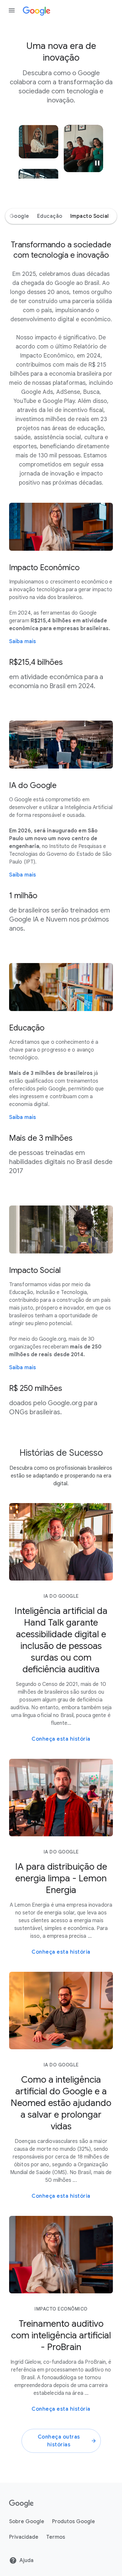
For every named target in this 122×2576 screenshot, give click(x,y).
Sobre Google (27, 2522)
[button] (97, 163)
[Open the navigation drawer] (12, 10)
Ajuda (27, 2560)
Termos (56, 2537)
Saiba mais (22, 641)
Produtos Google (74, 2522)
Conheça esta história (61, 1739)
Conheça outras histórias (59, 2441)
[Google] (21, 2503)
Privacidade (24, 2537)
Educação (50, 216)
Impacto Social (90, 216)
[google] (37, 10)
